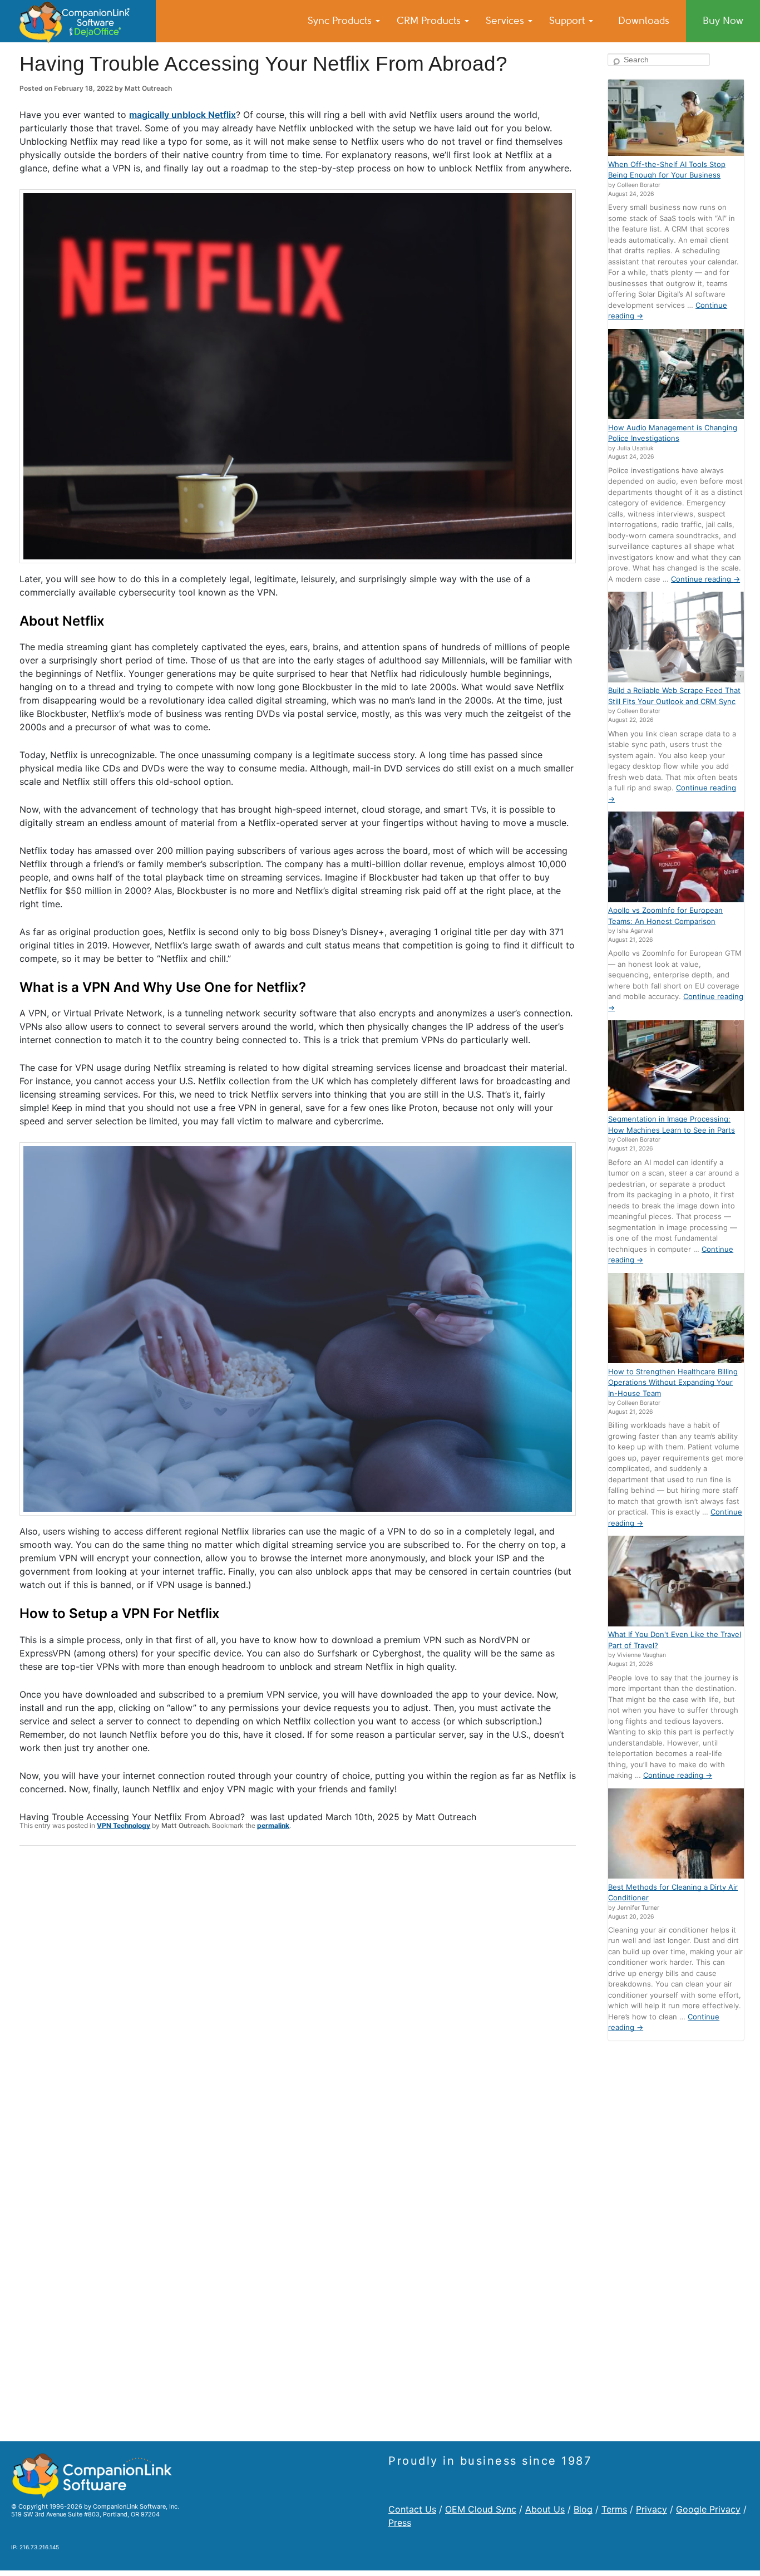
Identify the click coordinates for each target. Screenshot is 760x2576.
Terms (614, 2509)
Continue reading (705, 579)
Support (568, 21)
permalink (273, 1825)
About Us (545, 2509)
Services (506, 21)
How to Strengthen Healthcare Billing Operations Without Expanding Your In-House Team (673, 1382)
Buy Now (723, 21)
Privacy (652, 2509)
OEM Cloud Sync (481, 2509)
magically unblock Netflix (182, 115)
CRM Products (430, 21)
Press (400, 2523)
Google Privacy (708, 2509)
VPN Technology (124, 1825)
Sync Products (341, 21)
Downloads (644, 21)
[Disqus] (298, 1999)
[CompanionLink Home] (78, 21)
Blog (583, 2509)
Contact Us (412, 2509)
